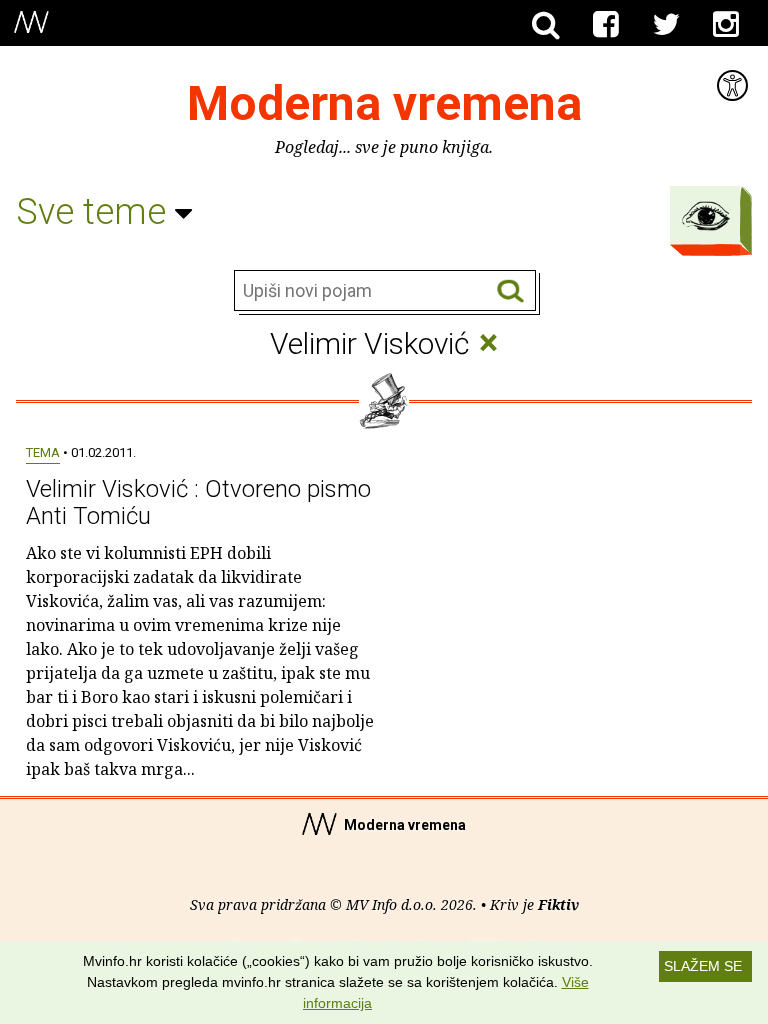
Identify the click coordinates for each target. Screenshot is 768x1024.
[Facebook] (606, 25)
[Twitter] (666, 25)
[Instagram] (726, 25)
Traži (510, 291)
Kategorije (706, 216)
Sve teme (95, 212)
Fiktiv (558, 904)
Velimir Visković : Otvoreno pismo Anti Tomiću (198, 502)
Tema (43, 452)
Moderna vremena (384, 103)
